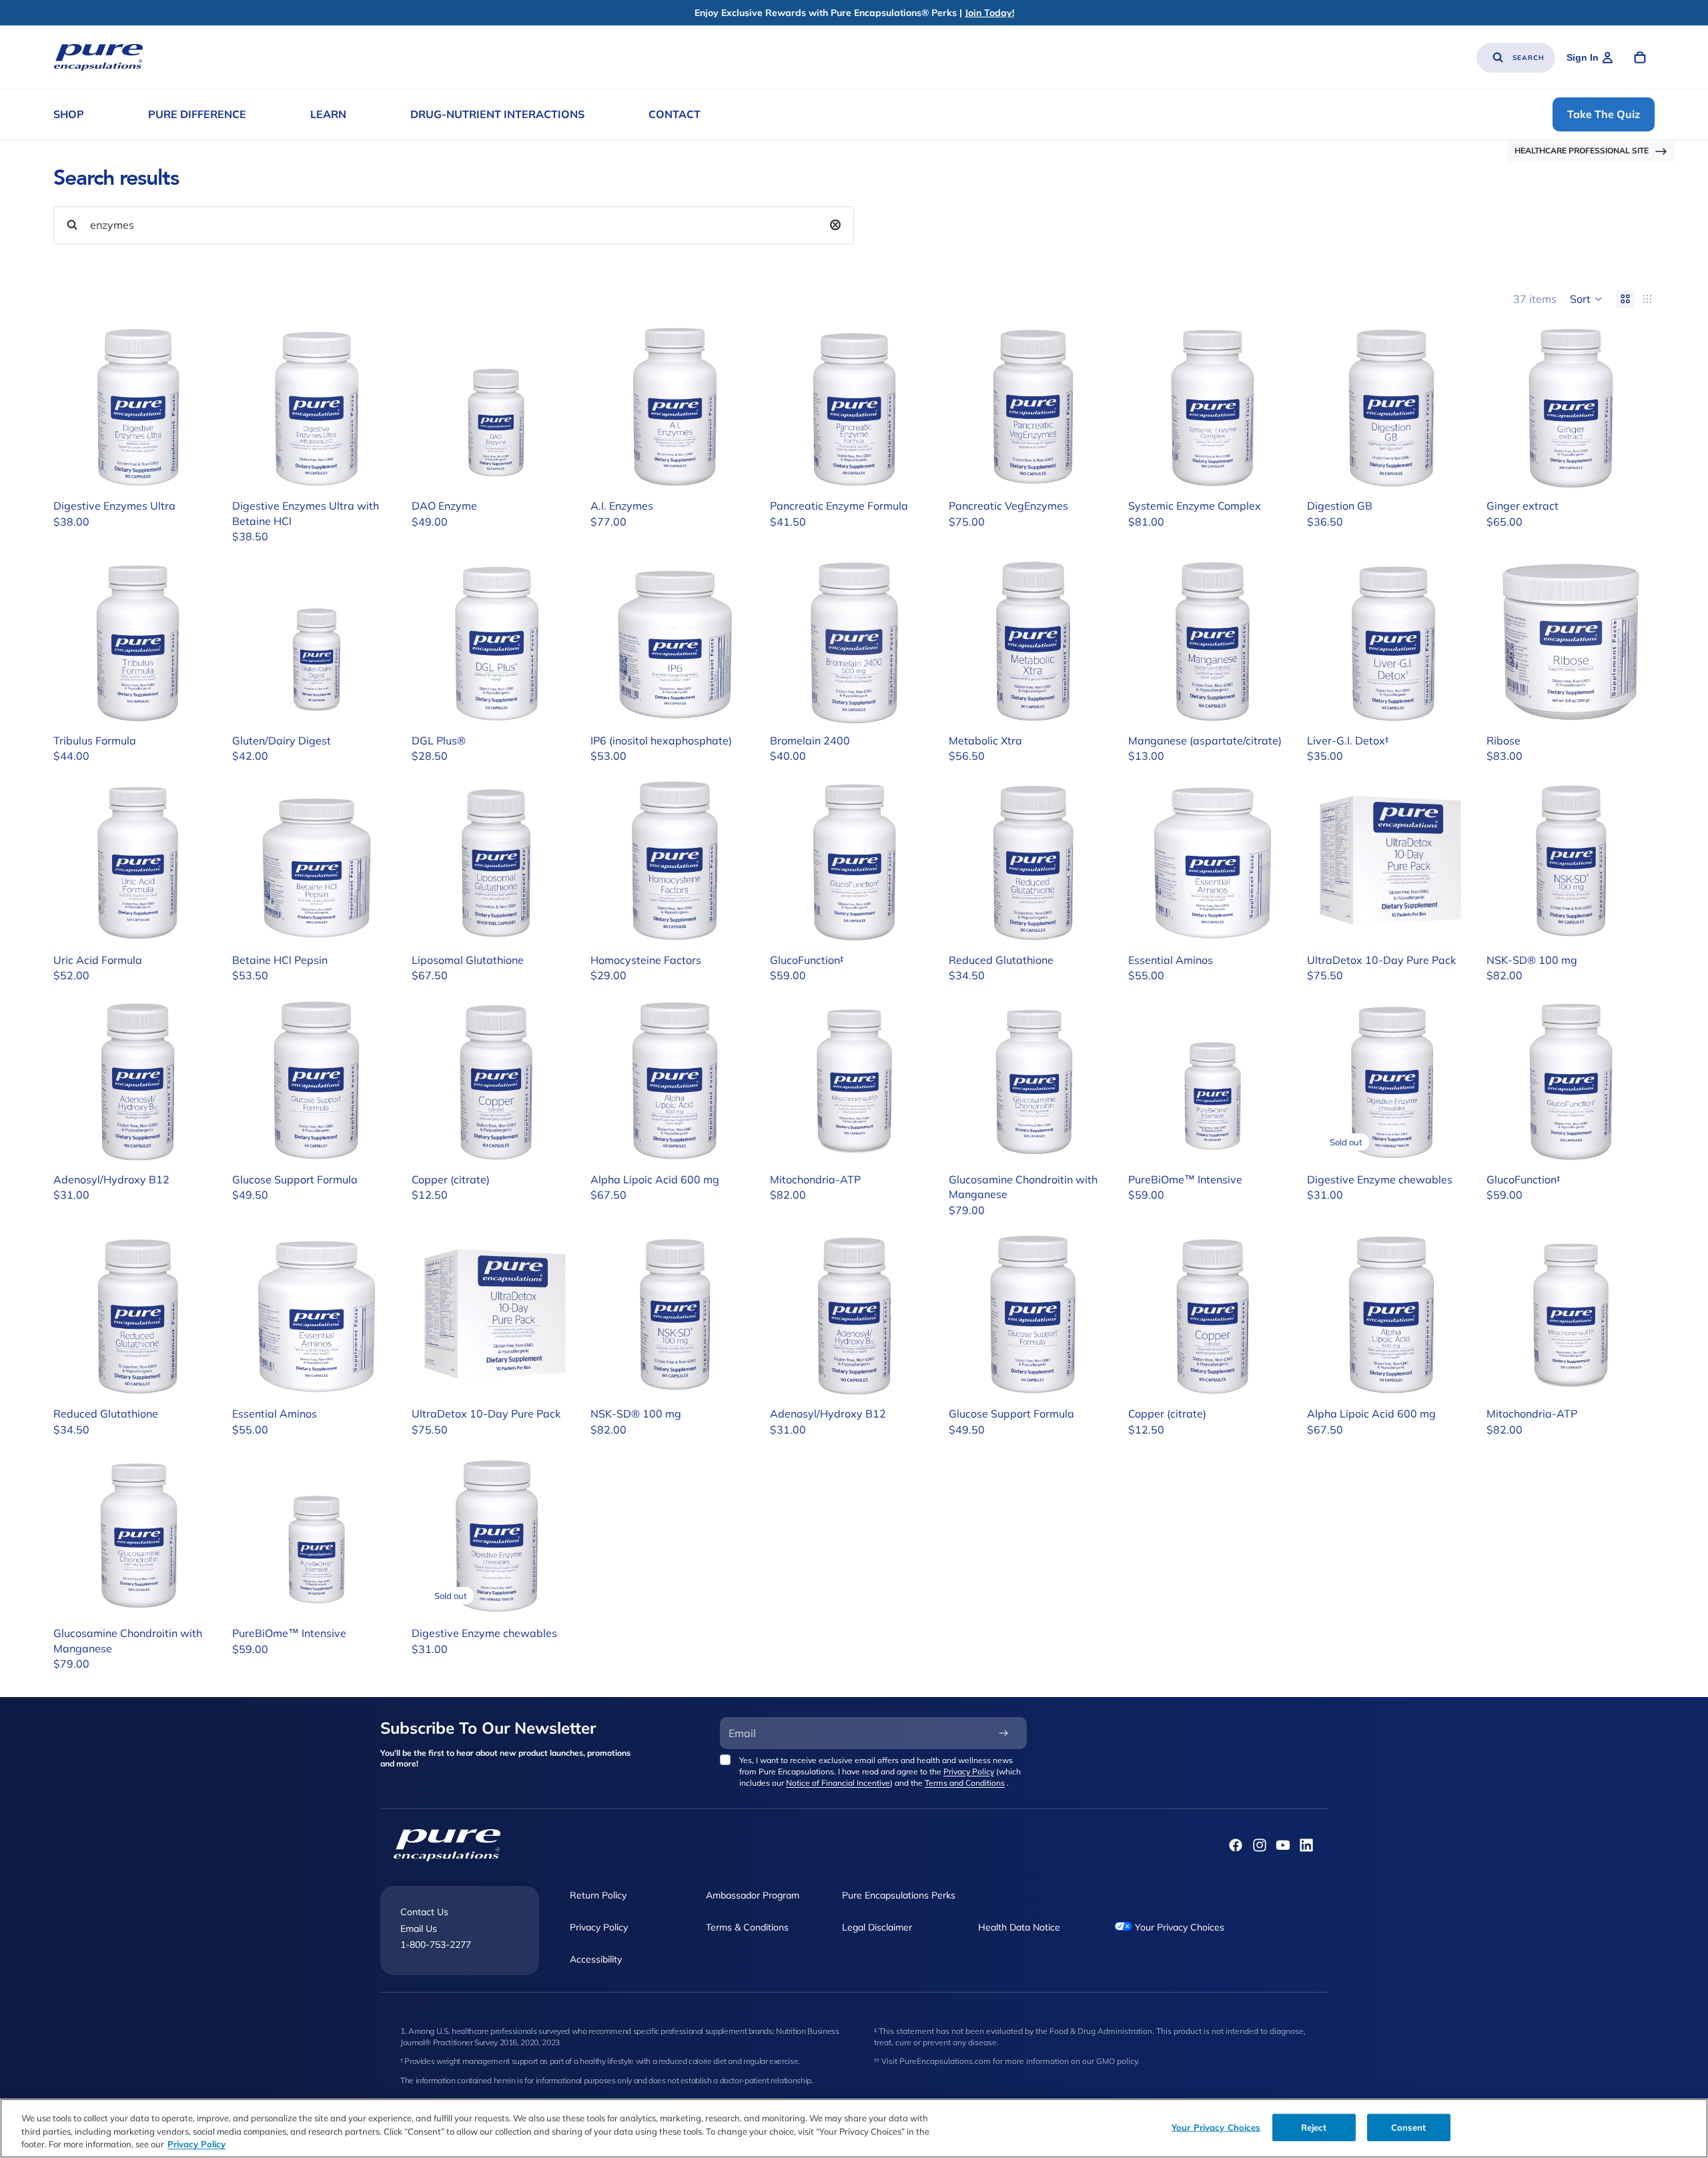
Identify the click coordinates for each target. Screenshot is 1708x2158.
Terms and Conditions (965, 1783)
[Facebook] (1236, 1845)
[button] (1586, 299)
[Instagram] (1260, 1845)
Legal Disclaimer (877, 1927)
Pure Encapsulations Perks (899, 1895)
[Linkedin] (1306, 1845)
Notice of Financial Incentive (838, 1783)
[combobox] (454, 225)
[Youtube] (1283, 1845)
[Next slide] (201, 409)
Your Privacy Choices (1178, 1927)
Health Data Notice (1019, 1927)
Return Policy (598, 1895)
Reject (1314, 2127)
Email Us (419, 1928)
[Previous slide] (73, 409)
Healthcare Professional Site (1582, 150)
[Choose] (201, 473)
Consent (1409, 2127)
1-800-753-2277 (436, 1945)
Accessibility (596, 1959)
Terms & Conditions (747, 1927)
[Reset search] (835, 225)
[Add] (560, 473)
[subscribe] (1003, 1733)
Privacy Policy (969, 1771)
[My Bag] (1640, 57)
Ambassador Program (753, 1895)
